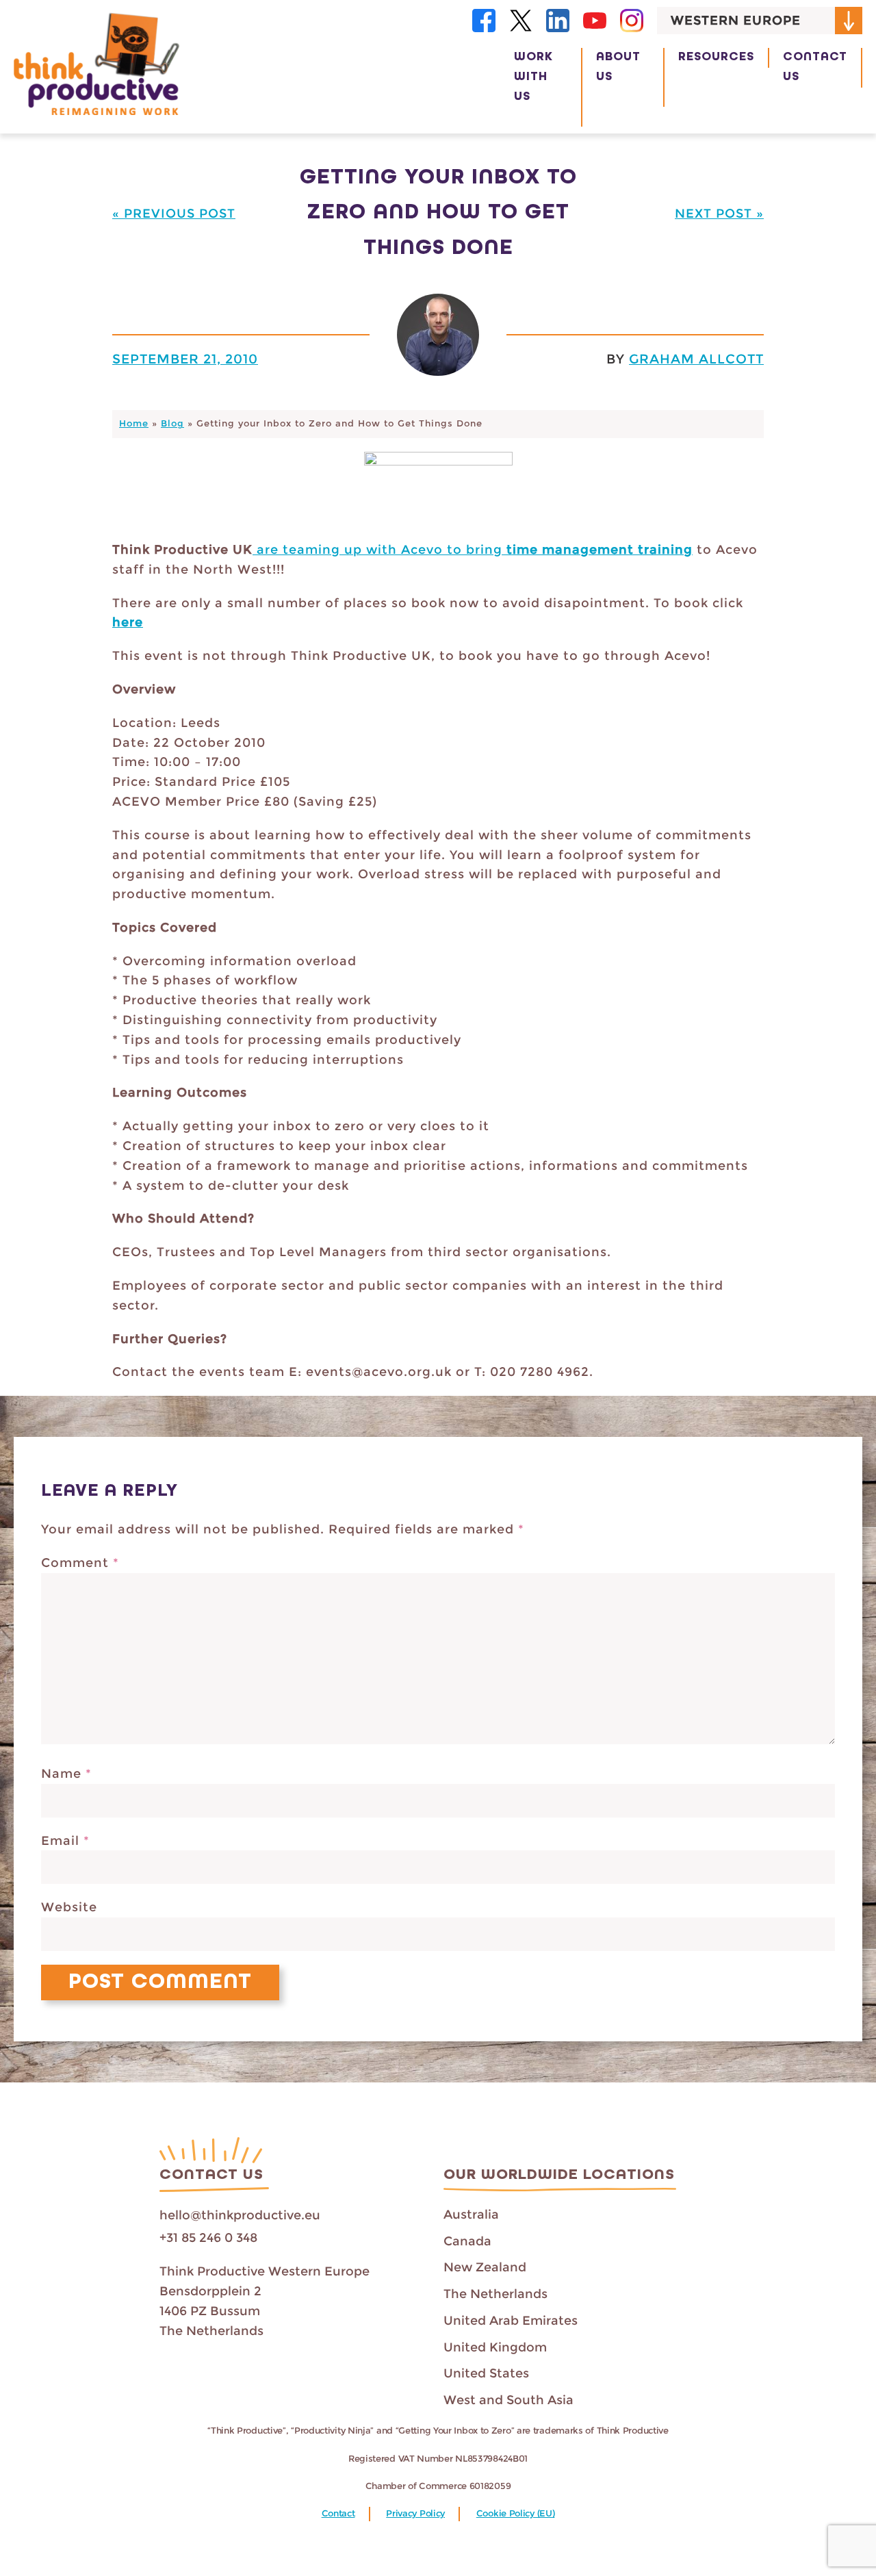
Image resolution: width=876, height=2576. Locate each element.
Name (66, 1774)
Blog (172, 423)
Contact (338, 2513)
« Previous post (174, 214)
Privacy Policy (415, 2513)
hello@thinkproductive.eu (240, 2215)
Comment (80, 1563)
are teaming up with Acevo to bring (379, 550)
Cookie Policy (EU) (516, 2513)
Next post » (719, 214)
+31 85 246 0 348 (208, 2238)
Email (65, 1841)
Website (69, 1907)
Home (134, 423)
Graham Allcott (696, 359)
